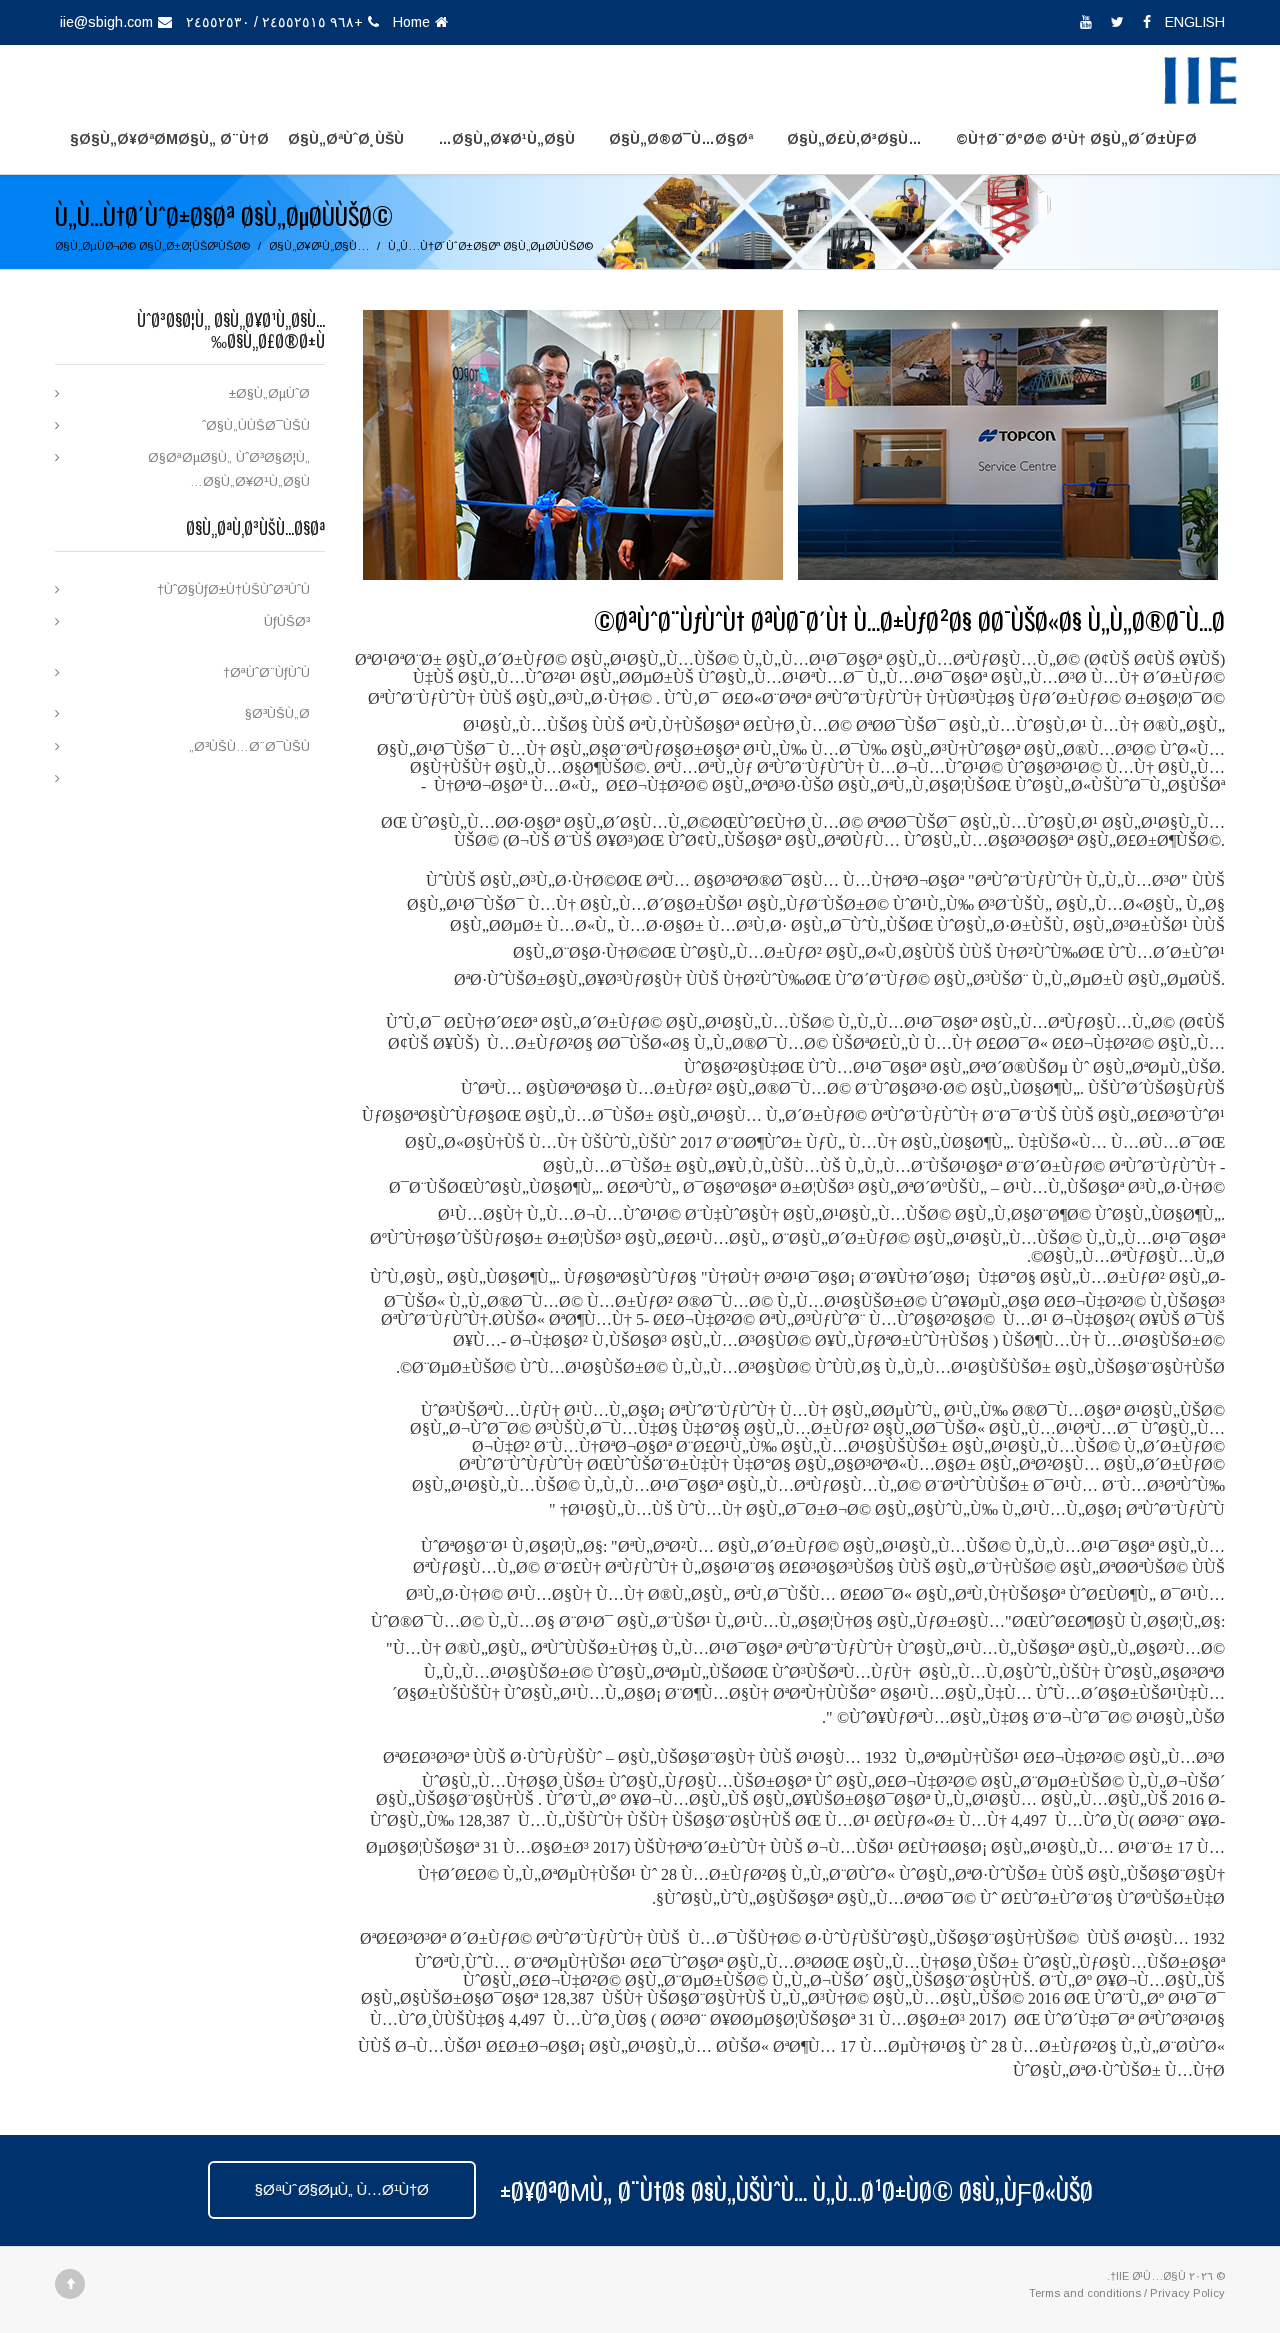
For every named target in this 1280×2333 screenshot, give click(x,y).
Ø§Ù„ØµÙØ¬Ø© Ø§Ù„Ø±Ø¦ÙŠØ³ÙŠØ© (152, 246)
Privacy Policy (1187, 2293)
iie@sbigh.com (106, 22)
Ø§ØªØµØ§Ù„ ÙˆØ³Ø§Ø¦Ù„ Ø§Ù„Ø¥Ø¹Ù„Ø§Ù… (229, 469)
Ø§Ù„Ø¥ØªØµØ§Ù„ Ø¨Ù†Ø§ (169, 139)
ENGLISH (1193, 22)
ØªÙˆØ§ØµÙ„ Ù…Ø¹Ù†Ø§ (342, 2189)
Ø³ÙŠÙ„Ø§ (277, 713)
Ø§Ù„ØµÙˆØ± (269, 393)
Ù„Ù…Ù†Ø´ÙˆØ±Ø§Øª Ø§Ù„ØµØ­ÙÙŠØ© (490, 246)
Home (411, 22)
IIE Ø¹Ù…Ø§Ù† (1148, 2276)
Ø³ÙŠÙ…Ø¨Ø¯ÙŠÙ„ (249, 746)
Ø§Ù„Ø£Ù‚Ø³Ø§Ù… (854, 139)
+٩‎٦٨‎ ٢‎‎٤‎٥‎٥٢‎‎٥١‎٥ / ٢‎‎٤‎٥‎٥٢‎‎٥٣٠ (274, 22)
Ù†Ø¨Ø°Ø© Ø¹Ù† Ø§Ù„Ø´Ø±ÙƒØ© (1076, 139)
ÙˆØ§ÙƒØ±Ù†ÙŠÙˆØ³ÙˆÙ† (233, 589)
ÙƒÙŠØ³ (287, 621)
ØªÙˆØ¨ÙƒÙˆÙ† (266, 672)
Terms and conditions (1085, 2293)
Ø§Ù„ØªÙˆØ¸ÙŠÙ (346, 139)
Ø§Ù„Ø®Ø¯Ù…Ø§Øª (681, 139)
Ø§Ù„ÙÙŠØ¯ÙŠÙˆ (256, 425)
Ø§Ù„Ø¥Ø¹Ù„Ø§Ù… (506, 139)
